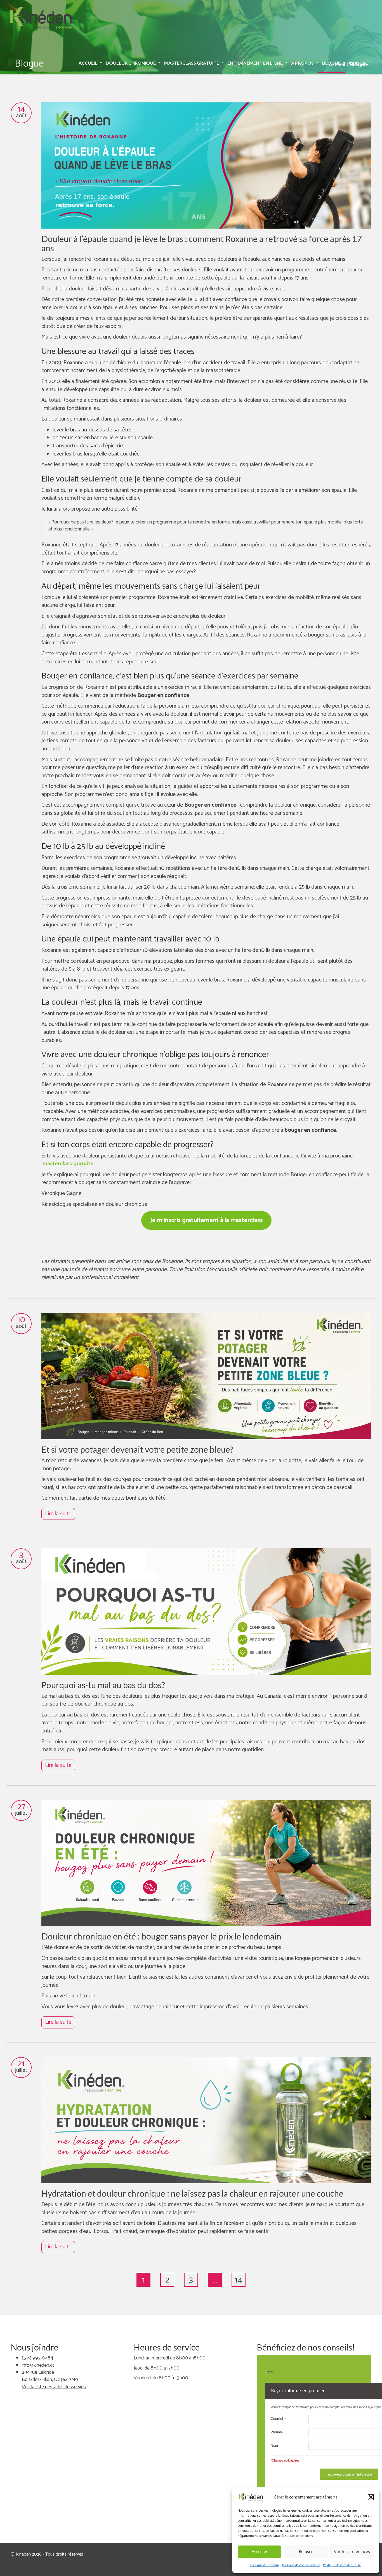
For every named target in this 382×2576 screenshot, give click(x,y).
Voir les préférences (352, 2552)
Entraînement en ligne (255, 63)
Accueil (88, 63)
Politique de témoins (265, 2565)
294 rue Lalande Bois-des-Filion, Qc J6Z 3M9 (50, 2376)
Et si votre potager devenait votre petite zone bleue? (137, 1449)
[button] (371, 2497)
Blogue (331, 63)
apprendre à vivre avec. (260, 289)
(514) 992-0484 (37, 2358)
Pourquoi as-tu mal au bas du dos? (103, 1685)
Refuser (306, 2552)
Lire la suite (58, 1514)
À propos (302, 63)
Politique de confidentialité (301, 2565)
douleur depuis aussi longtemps (149, 337)
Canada (273, 1696)
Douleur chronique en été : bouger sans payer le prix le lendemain (161, 1936)
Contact (360, 63)
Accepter (260, 2552)
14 (239, 2280)
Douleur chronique (131, 63)
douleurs (192, 270)
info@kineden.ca (38, 2365)
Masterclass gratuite (192, 63)
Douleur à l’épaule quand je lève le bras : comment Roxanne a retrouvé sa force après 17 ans (201, 243)
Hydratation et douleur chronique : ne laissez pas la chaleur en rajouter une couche (192, 2193)
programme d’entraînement (314, 270)
